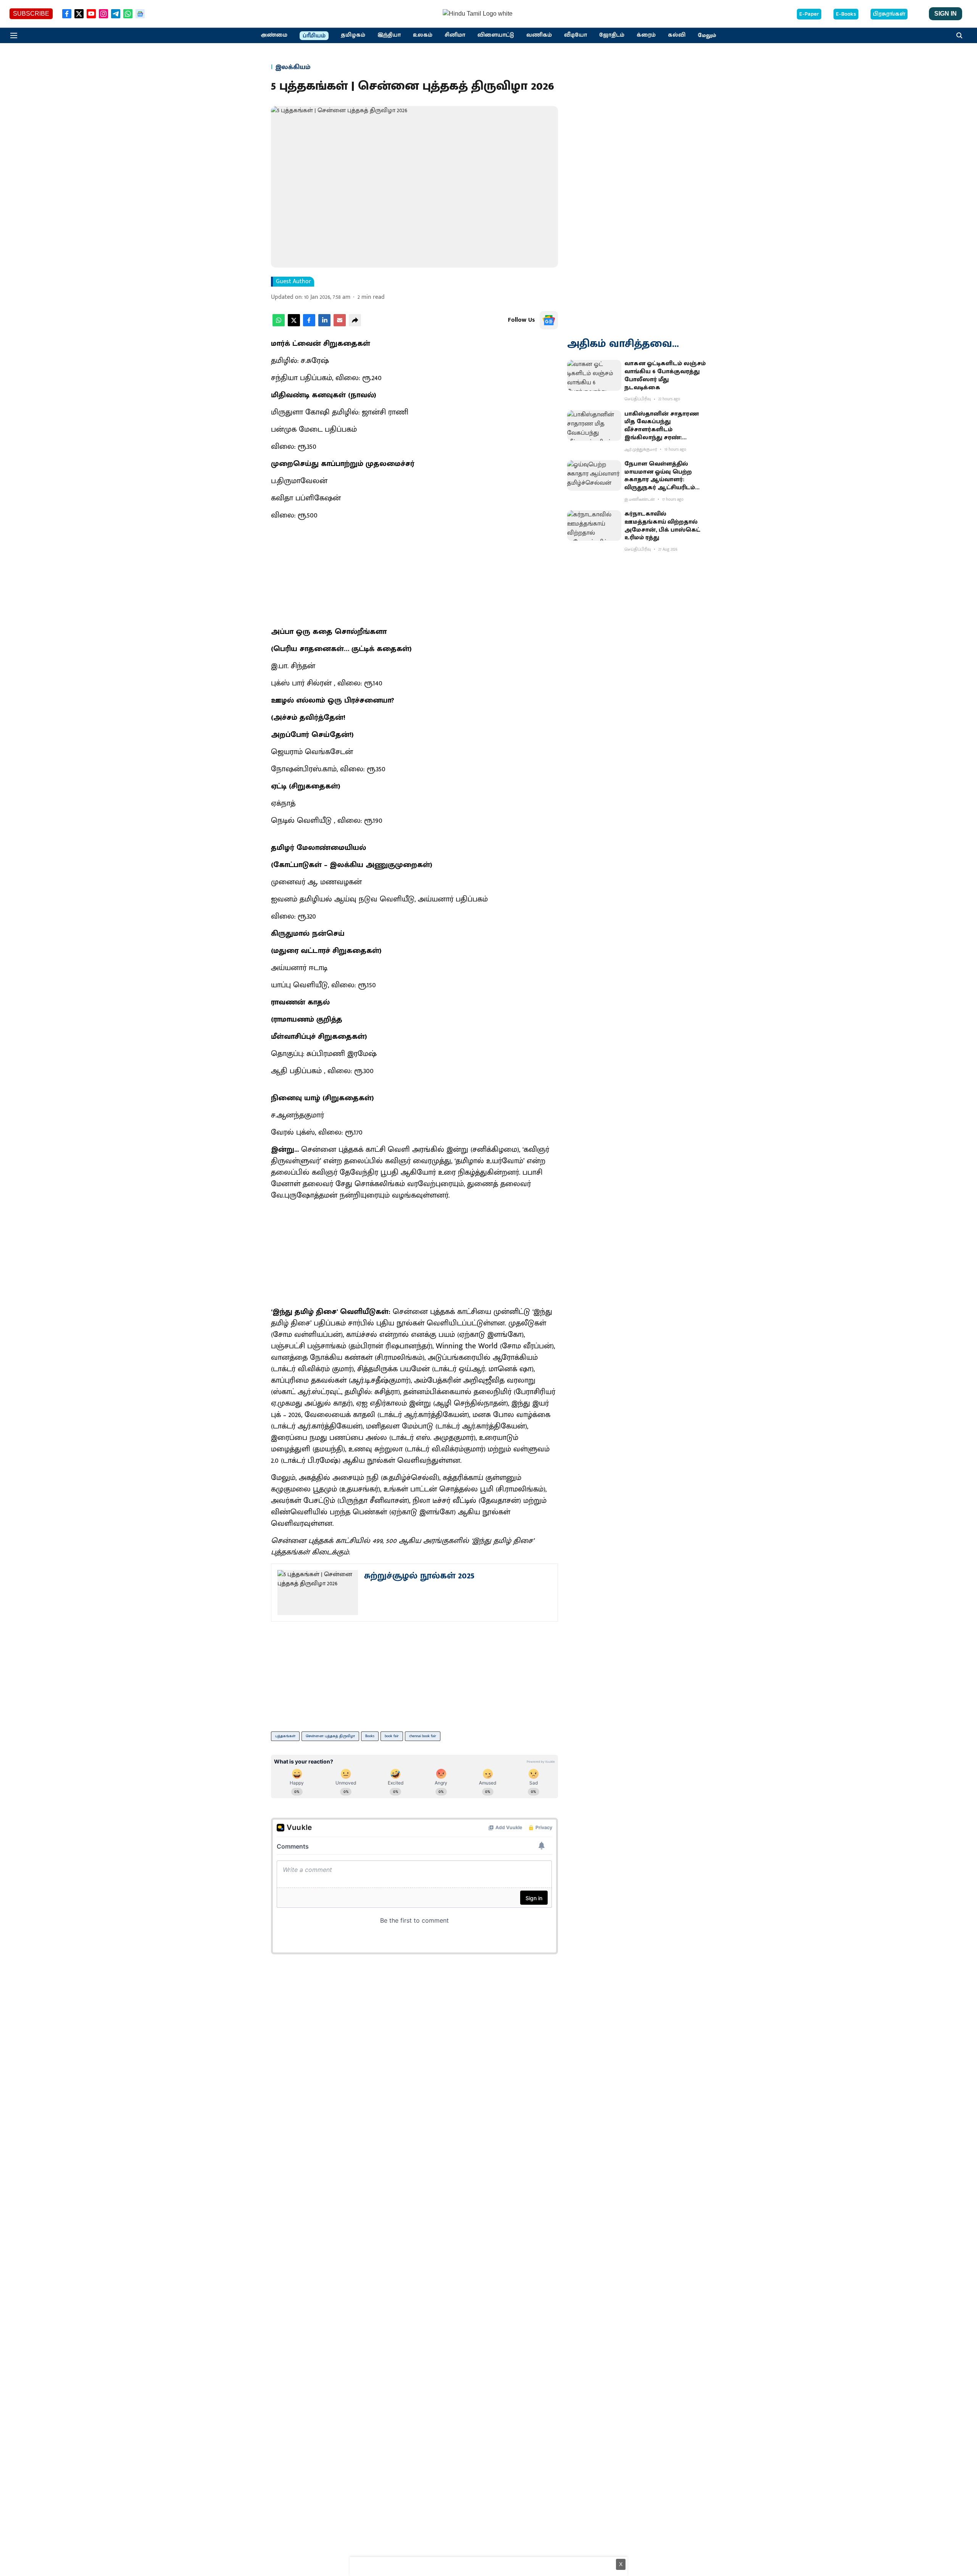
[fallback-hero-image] (594, 375)
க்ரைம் (646, 35)
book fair (392, 1736)
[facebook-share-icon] (309, 325)
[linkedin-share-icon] (324, 325)
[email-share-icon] (340, 325)
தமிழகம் (353, 35)
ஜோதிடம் (612, 35)
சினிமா (455, 35)
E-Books (846, 14)
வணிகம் (539, 35)
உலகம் (423, 35)
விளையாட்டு (496, 35)
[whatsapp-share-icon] (279, 325)
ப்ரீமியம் (314, 36)
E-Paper (809, 14)
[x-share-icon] (294, 325)
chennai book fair (423, 1736)
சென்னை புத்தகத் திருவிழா (330, 1736)
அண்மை (274, 35)
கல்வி (677, 35)
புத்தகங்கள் (285, 1736)
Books (370, 1736)
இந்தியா (389, 35)
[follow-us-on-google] (549, 320)
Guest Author (293, 282)
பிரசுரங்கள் (889, 14)
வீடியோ (576, 35)
